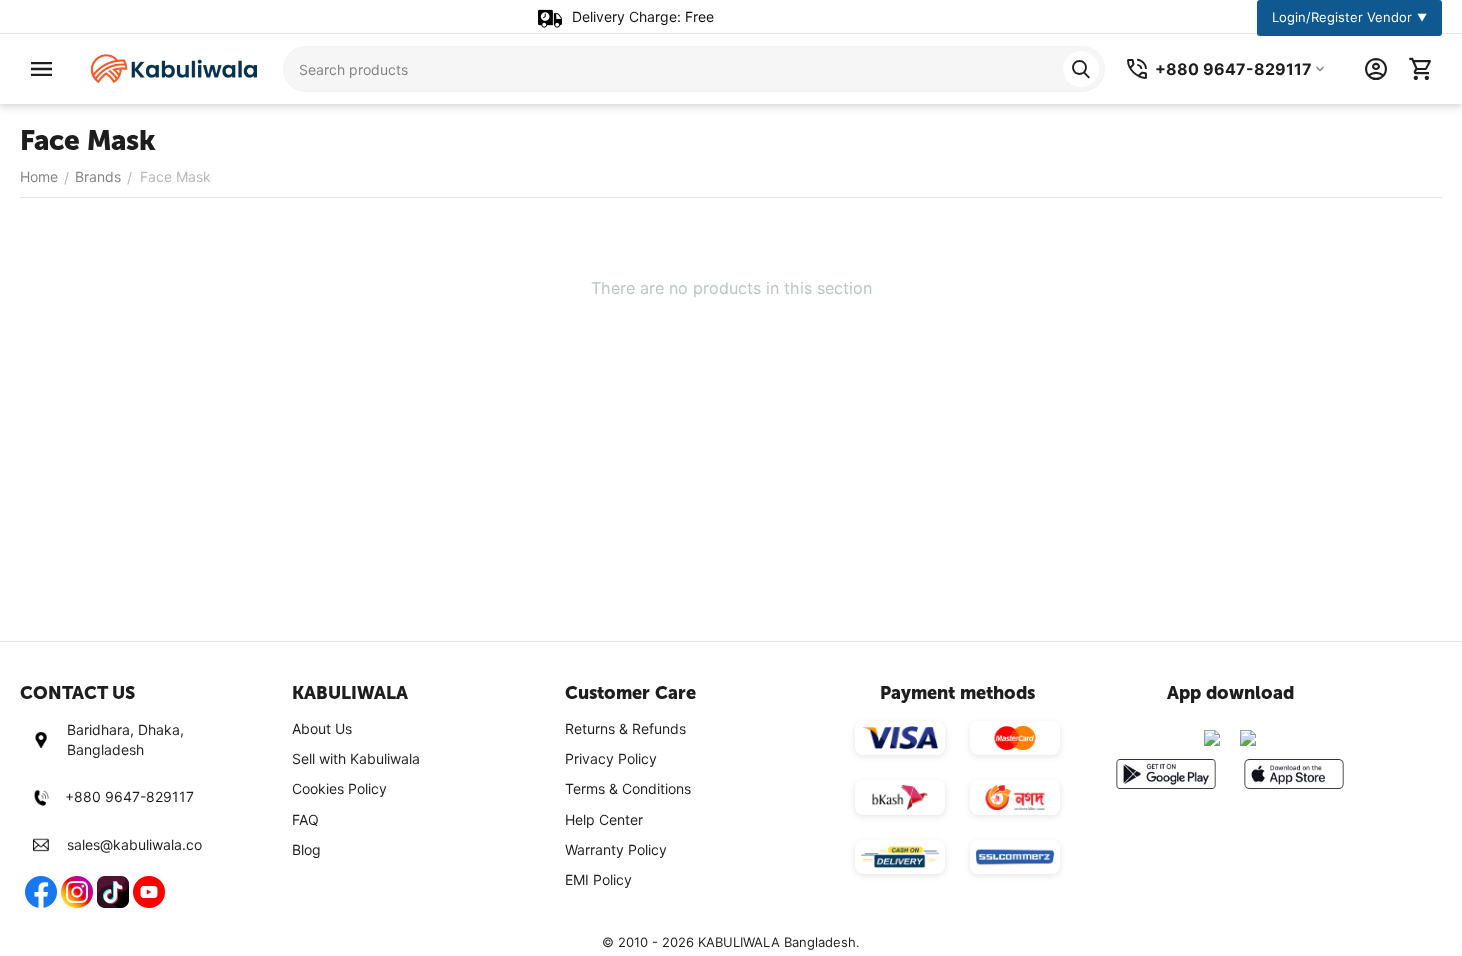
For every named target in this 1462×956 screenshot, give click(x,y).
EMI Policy (598, 879)
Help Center (604, 819)
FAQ (305, 819)
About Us (322, 728)
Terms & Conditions (628, 788)
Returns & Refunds (625, 728)
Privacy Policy (611, 758)
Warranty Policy (616, 849)
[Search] (1081, 69)
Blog (306, 849)
